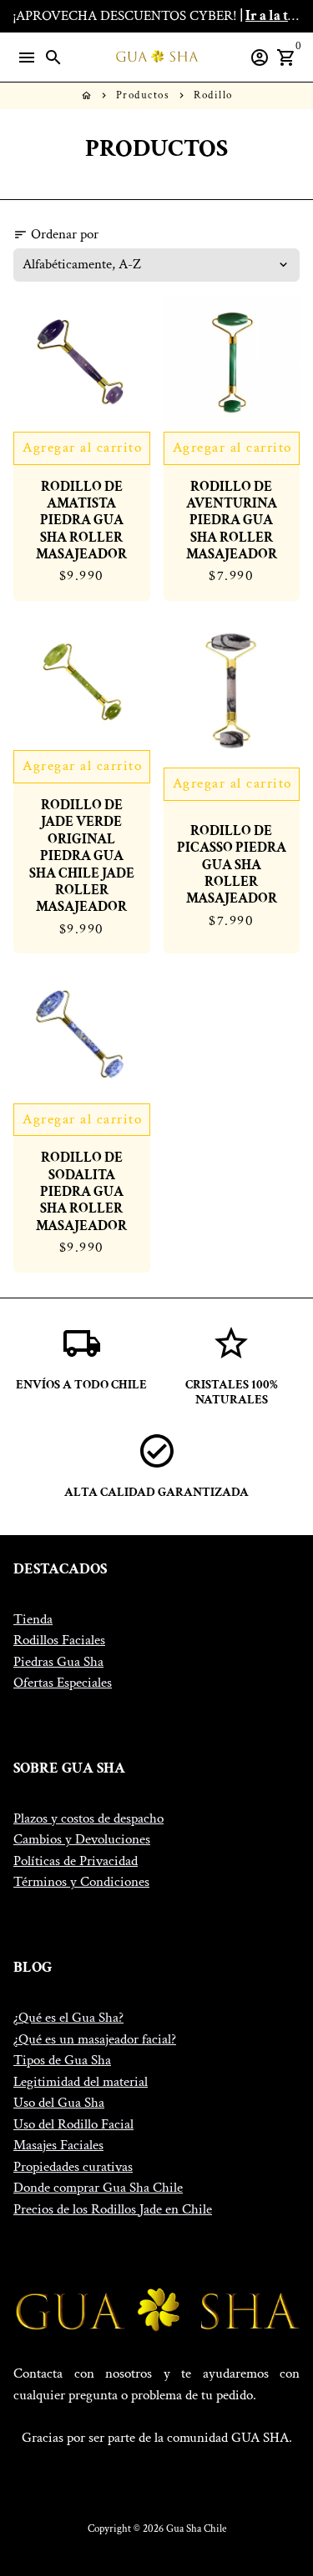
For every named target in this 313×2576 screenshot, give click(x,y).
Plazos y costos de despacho (88, 1818)
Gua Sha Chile (196, 2529)
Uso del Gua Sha (59, 2103)
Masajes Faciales (58, 2145)
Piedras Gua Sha (58, 1662)
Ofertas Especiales (63, 1683)
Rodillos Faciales (59, 1640)
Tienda (33, 1619)
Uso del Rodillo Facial (73, 2124)
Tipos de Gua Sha (62, 2060)
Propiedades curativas (73, 2167)
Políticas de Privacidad (76, 1861)
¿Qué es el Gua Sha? (68, 2018)
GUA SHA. (262, 2438)
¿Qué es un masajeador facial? (95, 2039)
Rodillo (213, 95)
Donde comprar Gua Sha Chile (98, 2188)
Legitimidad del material (81, 2082)
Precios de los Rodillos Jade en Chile (113, 2209)
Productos (143, 95)
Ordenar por (56, 234)
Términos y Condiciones (81, 1882)
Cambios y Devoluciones (82, 1839)
